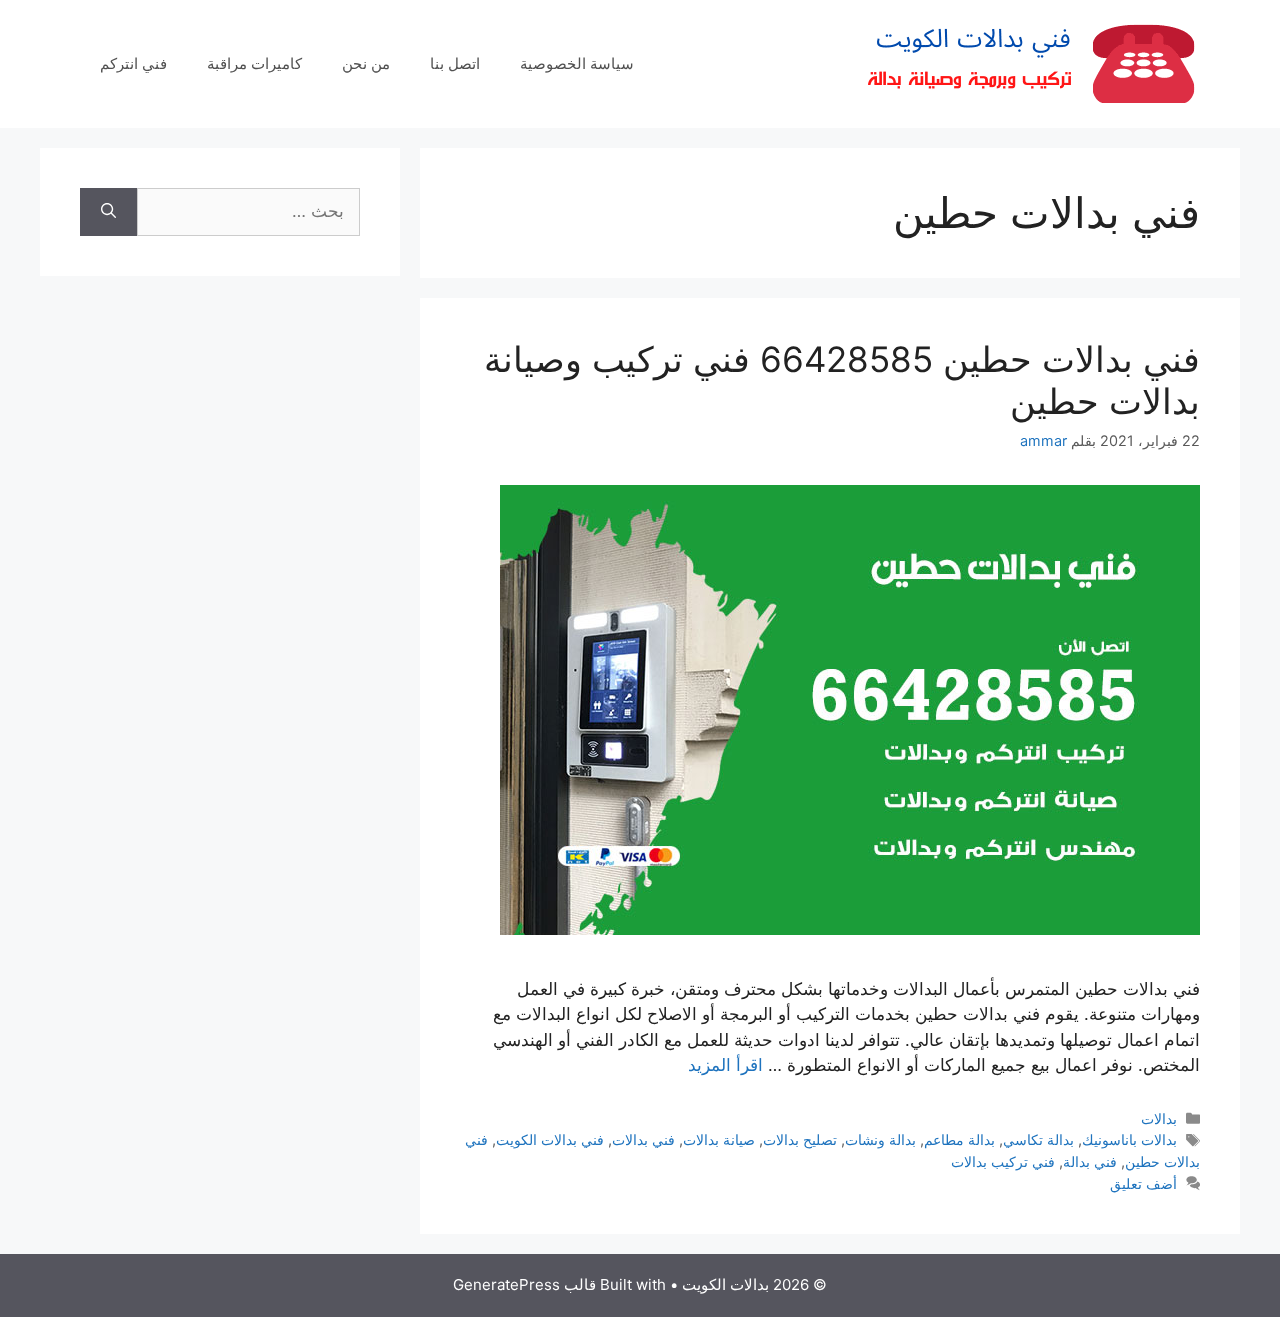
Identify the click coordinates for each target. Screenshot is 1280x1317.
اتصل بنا (455, 63)
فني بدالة (1090, 1161)
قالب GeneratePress (524, 1284)
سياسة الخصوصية (577, 63)
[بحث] (108, 212)
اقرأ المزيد (725, 1065)
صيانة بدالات (719, 1139)
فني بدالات (643, 1139)
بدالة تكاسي (1038, 1139)
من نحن (366, 63)
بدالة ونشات (880, 1139)
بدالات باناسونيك (1129, 1139)
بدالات (1159, 1118)
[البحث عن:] (248, 212)
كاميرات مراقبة (254, 63)
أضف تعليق (1143, 1183)
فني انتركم (133, 63)
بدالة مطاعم (959, 1139)
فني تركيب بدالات (1003, 1161)
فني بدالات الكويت (550, 1139)
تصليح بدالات (800, 1139)
